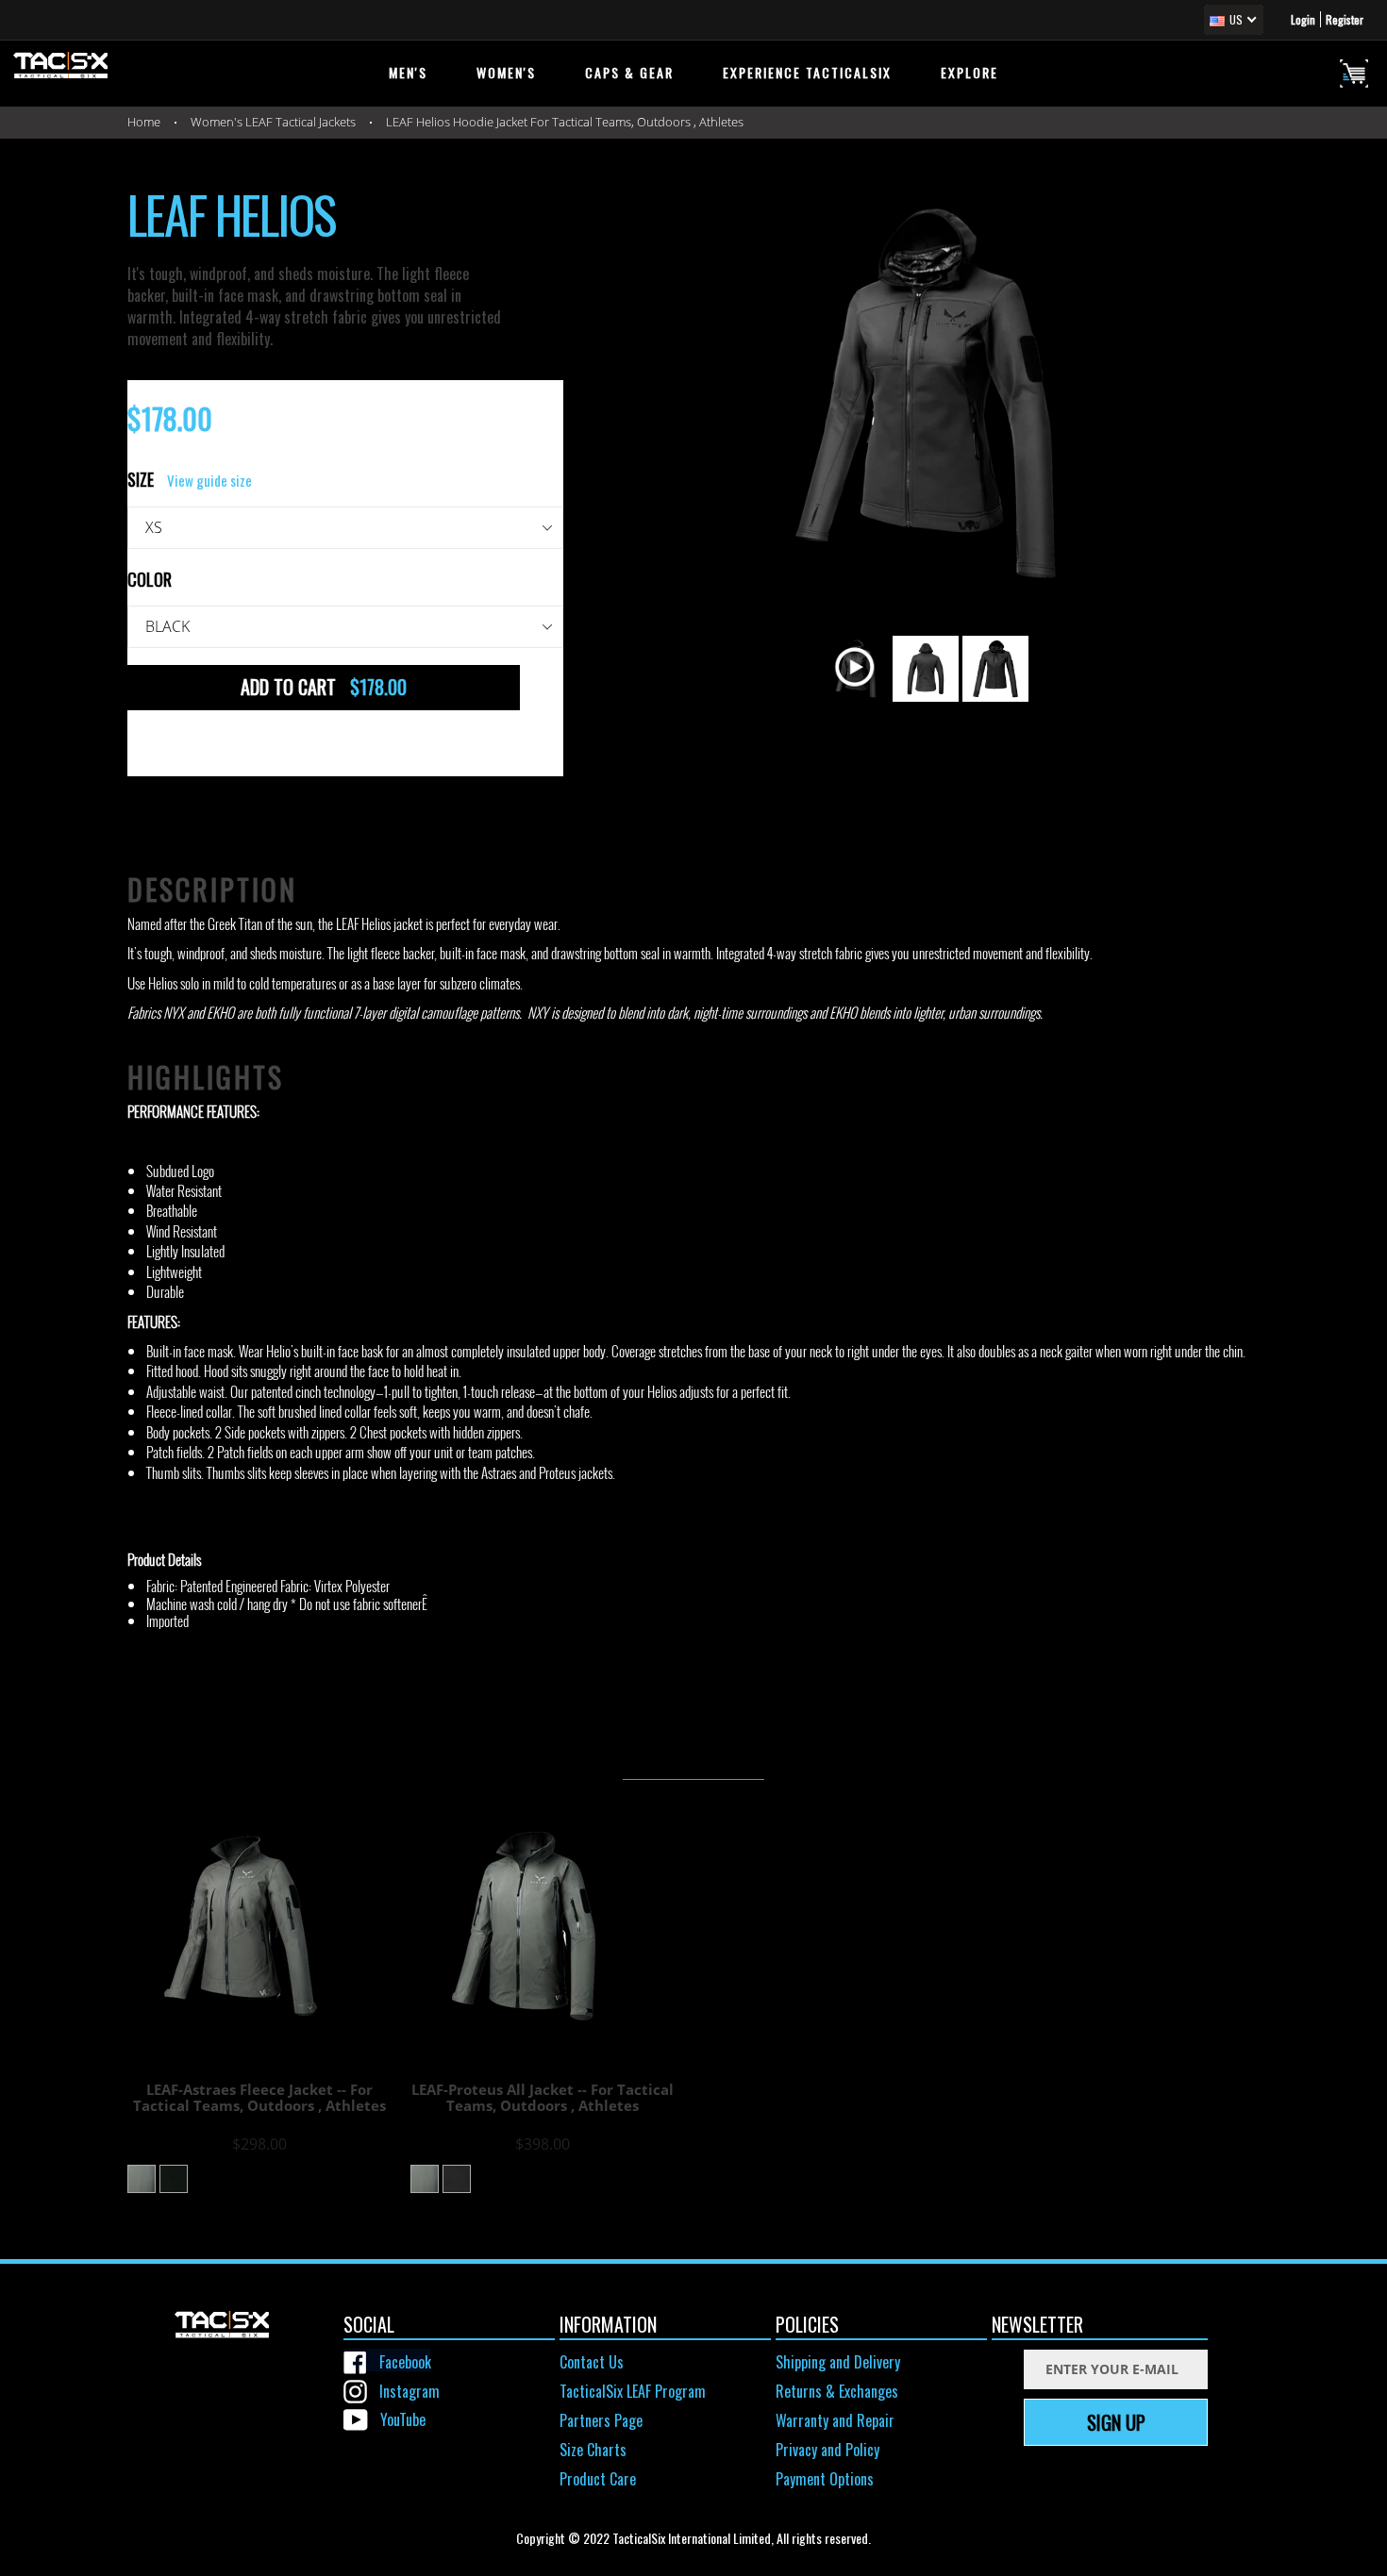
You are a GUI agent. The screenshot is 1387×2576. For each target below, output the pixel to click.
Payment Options (825, 2479)
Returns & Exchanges (837, 2391)
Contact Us (592, 2362)
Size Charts (593, 2450)
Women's (506, 72)
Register (1345, 19)
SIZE (190, 480)
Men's (408, 72)
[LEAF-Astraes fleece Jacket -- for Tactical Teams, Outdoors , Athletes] (269, 1926)
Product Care (598, 2479)
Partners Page (601, 2420)
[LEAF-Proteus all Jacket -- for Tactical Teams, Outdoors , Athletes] (552, 1926)
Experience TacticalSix (807, 72)
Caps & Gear (629, 72)
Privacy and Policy (827, 2450)
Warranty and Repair (835, 2420)
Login (1303, 19)
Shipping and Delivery (838, 2362)
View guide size (209, 480)
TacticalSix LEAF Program (633, 2391)
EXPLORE (969, 72)
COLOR (150, 580)
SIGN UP (1116, 2422)
